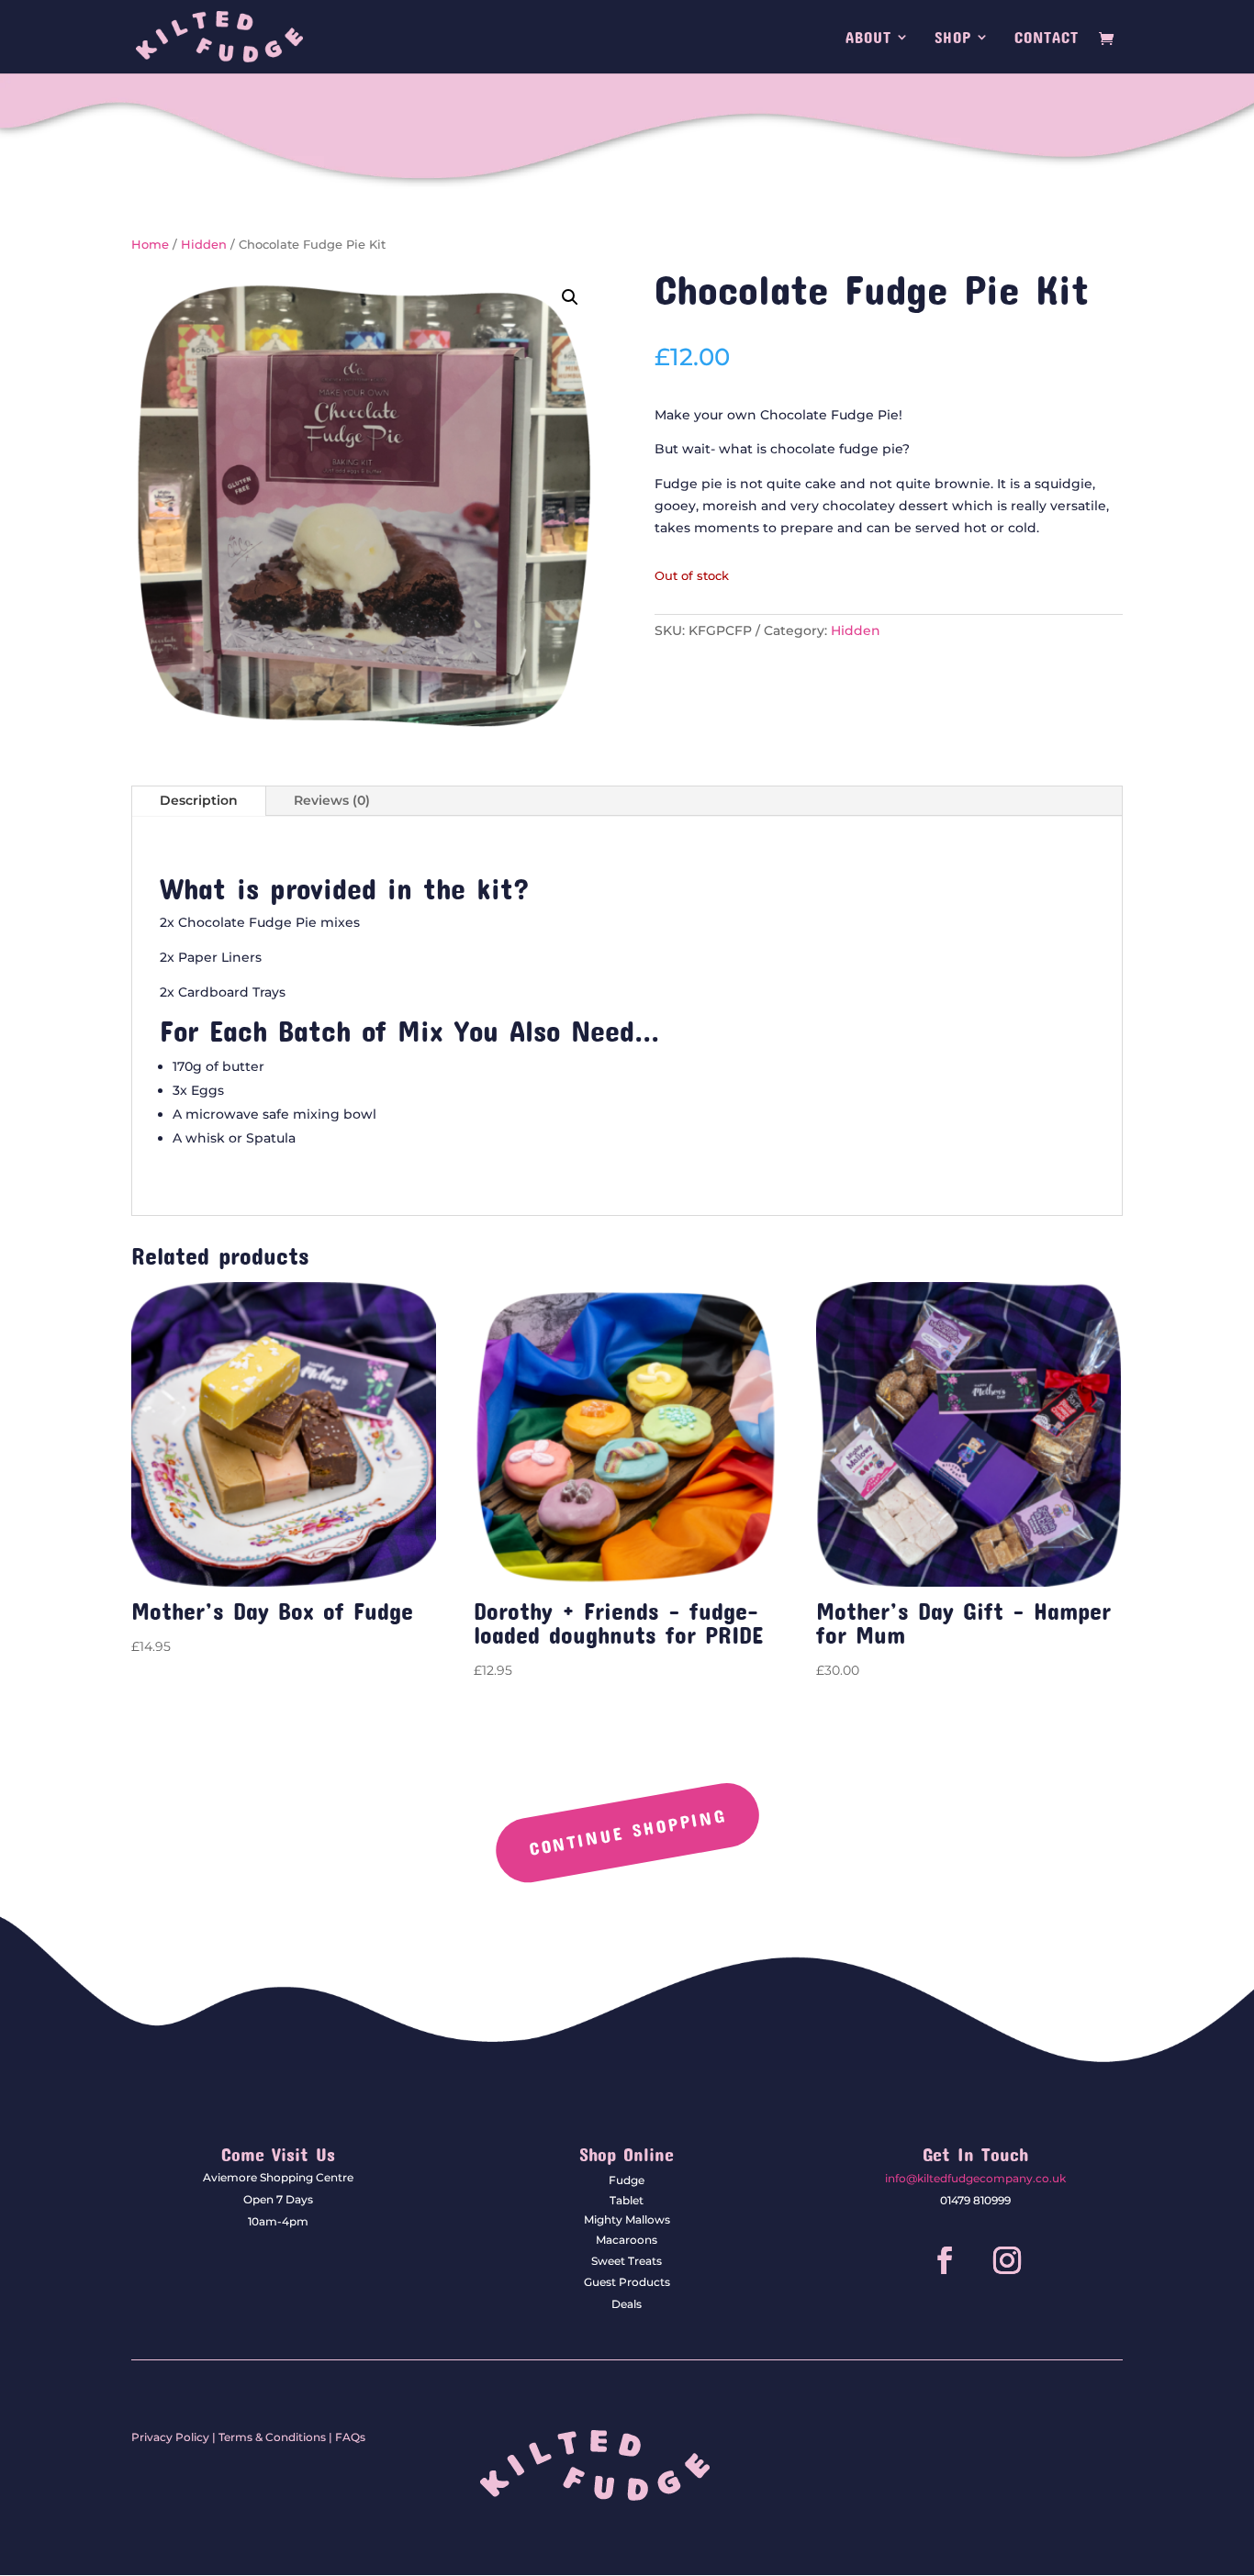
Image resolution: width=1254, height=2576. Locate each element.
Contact (1047, 38)
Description (199, 800)
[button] (570, 297)
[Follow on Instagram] (1007, 2260)
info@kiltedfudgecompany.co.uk (975, 2178)
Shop (953, 38)
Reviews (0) (332, 800)
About (868, 38)
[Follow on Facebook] (945, 2260)
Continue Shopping (627, 1831)
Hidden (204, 245)
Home (150, 245)
